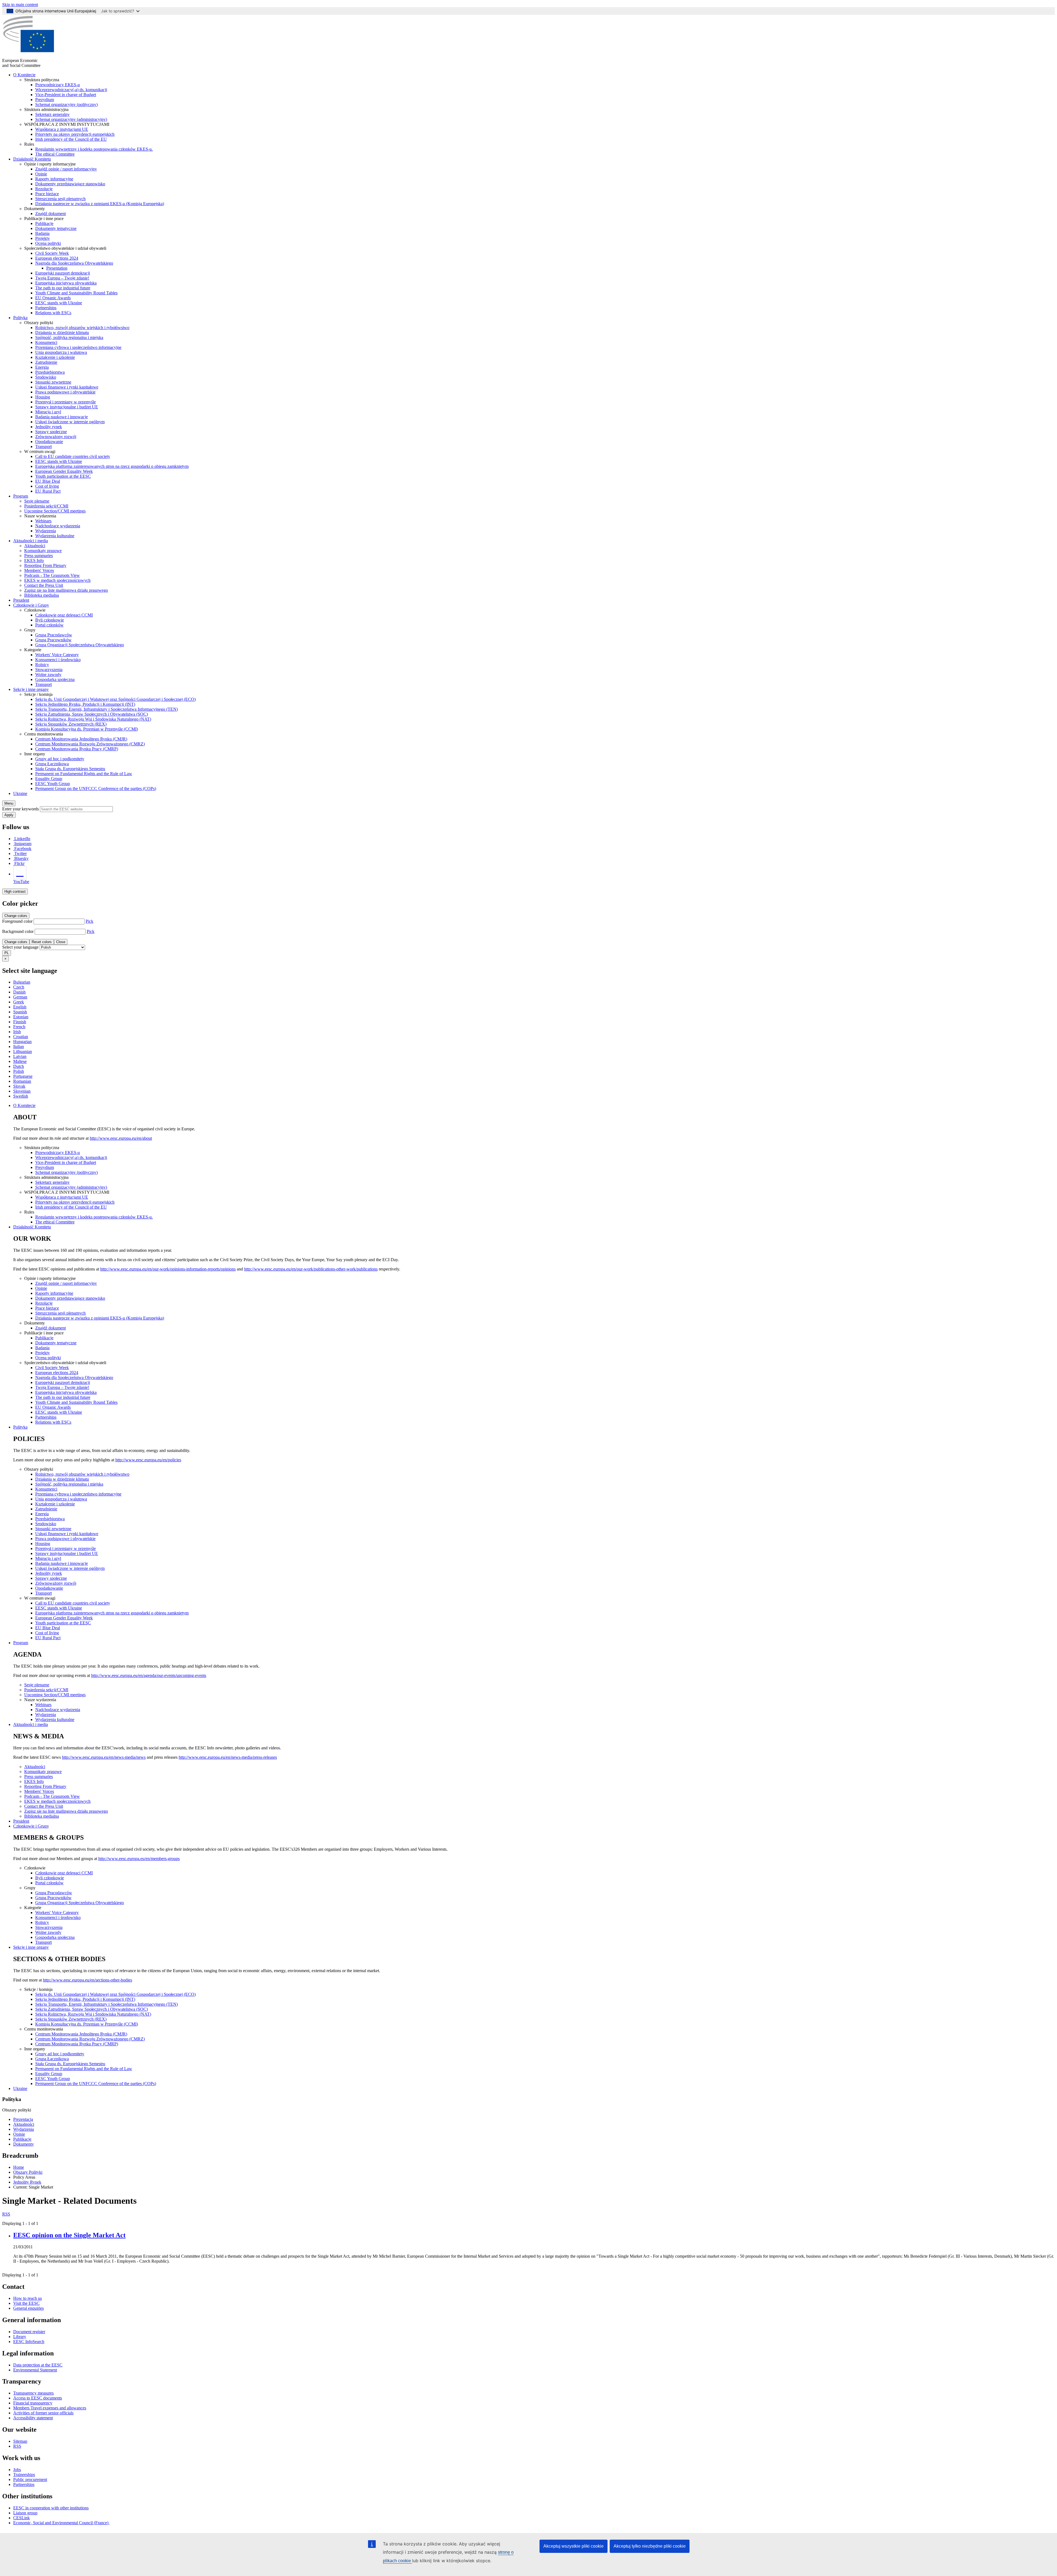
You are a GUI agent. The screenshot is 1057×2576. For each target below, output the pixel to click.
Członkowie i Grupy (31, 605)
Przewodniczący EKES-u (58, 85)
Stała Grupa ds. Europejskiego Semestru (70, 769)
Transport (43, 446)
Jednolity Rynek (27, 2182)
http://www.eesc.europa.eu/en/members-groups (139, 1859)
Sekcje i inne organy (31, 689)
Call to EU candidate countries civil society (73, 456)
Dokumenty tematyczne (56, 228)
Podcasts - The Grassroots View (52, 575)
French (19, 1027)
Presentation (57, 268)
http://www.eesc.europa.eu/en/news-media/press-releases (228, 1757)
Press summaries (39, 556)
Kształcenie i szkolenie (55, 357)
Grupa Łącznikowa (52, 764)
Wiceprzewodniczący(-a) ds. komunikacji (71, 90)
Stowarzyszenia (49, 670)
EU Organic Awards (53, 298)
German (20, 997)
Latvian (20, 1056)
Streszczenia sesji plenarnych (60, 199)
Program (21, 496)
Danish (19, 992)
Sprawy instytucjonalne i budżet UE (67, 407)
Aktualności (35, 546)
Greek (19, 1002)
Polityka (20, 318)
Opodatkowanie (49, 442)
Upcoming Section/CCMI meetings (55, 511)
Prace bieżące (47, 194)
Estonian (21, 1017)
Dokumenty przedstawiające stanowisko (70, 184)
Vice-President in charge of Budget (66, 95)
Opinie (41, 174)
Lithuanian (23, 1051)
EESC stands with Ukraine (59, 303)
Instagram (23, 844)
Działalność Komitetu (32, 159)
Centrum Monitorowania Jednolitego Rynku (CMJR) (81, 739)
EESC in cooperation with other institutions (51, 2508)
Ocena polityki (48, 243)
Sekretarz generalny (52, 114)
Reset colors (42, 942)
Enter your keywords (21, 809)
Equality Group (49, 779)
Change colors (16, 916)
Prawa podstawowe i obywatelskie (65, 392)
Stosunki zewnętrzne (53, 382)
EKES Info (34, 560)
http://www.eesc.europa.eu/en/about (121, 1138)
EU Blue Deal (48, 481)
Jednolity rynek (49, 427)
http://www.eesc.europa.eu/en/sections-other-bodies (88, 1980)
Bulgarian (22, 982)
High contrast (15, 891)
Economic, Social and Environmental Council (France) (61, 2523)
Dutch (19, 1066)
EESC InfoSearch (29, 2342)
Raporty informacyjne (54, 179)
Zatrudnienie (46, 362)
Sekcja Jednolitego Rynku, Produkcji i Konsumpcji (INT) (85, 704)
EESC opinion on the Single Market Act (69, 2235)
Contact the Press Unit (44, 585)
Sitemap (20, 2441)
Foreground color (17, 921)
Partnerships (46, 308)
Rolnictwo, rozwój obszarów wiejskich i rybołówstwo (82, 328)
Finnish (20, 1022)
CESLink (21, 2518)
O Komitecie (24, 75)
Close (61, 942)
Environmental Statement (35, 2370)
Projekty (43, 238)
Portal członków (49, 625)
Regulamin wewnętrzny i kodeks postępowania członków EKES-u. (94, 149)
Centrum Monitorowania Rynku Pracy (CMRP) (77, 749)
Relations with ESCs (53, 313)
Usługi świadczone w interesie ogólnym (70, 422)
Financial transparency (33, 2403)
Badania (42, 233)
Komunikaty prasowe (43, 551)
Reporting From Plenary (45, 565)
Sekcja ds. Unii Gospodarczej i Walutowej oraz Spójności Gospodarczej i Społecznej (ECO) (115, 699)
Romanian (22, 1081)
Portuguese (23, 1076)
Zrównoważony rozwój (56, 437)
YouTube (21, 882)
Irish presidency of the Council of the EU (71, 139)
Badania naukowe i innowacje (62, 417)
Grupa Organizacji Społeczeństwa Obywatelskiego (80, 645)
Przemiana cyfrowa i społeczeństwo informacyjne (78, 347)
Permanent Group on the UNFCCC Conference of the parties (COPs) (96, 788)
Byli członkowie (50, 620)
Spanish (20, 1012)
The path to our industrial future (63, 288)
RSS (6, 2214)
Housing (43, 397)
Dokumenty (24, 2144)
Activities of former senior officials (43, 2413)
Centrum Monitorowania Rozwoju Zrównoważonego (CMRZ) (90, 744)
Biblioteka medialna (42, 595)
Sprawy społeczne (51, 432)
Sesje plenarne (37, 501)
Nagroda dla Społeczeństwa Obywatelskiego (74, 263)
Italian (19, 1047)
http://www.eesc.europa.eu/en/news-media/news (104, 1757)
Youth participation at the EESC (63, 476)
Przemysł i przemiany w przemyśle (66, 402)
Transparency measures (33, 2393)
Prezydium (45, 100)
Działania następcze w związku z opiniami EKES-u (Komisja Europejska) (100, 204)
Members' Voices (39, 570)
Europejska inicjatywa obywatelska (66, 283)
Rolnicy (42, 665)
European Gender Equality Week (64, 471)
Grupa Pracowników (53, 640)
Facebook (23, 849)
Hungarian (22, 1042)
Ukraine (20, 793)
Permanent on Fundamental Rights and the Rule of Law (84, 774)
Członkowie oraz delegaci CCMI (64, 615)
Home (19, 2167)
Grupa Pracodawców (54, 635)
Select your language (20, 947)
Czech (19, 987)
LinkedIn (22, 839)
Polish (19, 1071)
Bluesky (21, 858)
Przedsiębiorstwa (50, 372)
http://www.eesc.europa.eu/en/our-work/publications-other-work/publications (311, 1269)
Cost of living (47, 486)
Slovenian (22, 1091)
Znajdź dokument (51, 214)
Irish (17, 1032)
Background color (18, 931)
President (21, 600)
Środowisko (46, 377)
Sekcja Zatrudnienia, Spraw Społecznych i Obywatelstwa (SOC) (92, 714)
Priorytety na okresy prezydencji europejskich (75, 134)
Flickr (19, 863)
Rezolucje (44, 189)
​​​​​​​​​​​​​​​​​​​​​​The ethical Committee (55, 154)
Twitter (21, 853)
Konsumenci (46, 342)
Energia (42, 367)
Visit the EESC (26, 2303)
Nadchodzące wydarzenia (58, 526)
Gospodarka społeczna (55, 679)
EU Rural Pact (48, 491)
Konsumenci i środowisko (58, 660)
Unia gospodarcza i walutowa (61, 352)
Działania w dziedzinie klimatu (62, 332)
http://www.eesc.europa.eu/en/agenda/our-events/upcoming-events (149, 1675)
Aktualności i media (31, 541)
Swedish (21, 1096)
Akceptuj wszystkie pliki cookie (574, 2546)
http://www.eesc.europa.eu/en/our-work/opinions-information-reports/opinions (168, 1269)
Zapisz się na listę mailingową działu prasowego (66, 590)
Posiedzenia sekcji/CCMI (46, 506)
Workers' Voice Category (57, 655)
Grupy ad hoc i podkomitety (60, 759)
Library (20, 2337)
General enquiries (28, 2308)
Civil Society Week (52, 253)
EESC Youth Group (53, 784)
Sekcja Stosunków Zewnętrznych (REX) (71, 724)
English (20, 1007)
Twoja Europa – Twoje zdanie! (62, 278)
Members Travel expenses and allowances (50, 2408)
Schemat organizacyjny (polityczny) (66, 104)
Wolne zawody (48, 674)
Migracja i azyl (48, 412)
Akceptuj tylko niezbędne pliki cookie (650, 2546)
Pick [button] (89, 921)
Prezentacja (23, 2119)
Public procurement (30, 2479)
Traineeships (24, 2475)
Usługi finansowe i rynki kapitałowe (67, 387)
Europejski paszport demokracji (63, 273)
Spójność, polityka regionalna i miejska (69, 337)
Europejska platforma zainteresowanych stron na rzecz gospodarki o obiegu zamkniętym (112, 466)
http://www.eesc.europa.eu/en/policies (148, 1460)
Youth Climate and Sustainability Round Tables (76, 293)
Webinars (43, 521)
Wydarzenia (46, 531)
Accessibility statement (33, 2418)
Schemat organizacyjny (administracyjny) (71, 119)
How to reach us (28, 2298)
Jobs (17, 2470)
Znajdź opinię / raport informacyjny (66, 169)
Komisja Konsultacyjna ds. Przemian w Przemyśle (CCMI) (87, 729)
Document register (29, 2332)
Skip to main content (20, 5)
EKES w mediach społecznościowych (57, 580)
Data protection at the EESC (38, 2365)
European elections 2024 (57, 258)
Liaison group (25, 2513)
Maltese (20, 1061)
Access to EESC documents (38, 2398)
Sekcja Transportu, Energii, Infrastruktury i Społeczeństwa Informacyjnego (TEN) (107, 709)
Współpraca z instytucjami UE (62, 129)
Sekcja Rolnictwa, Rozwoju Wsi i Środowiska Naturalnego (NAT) (93, 719)
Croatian (21, 1037)
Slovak (19, 1086)
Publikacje (44, 223)
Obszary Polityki (28, 2172)
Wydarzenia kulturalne (55, 536)
